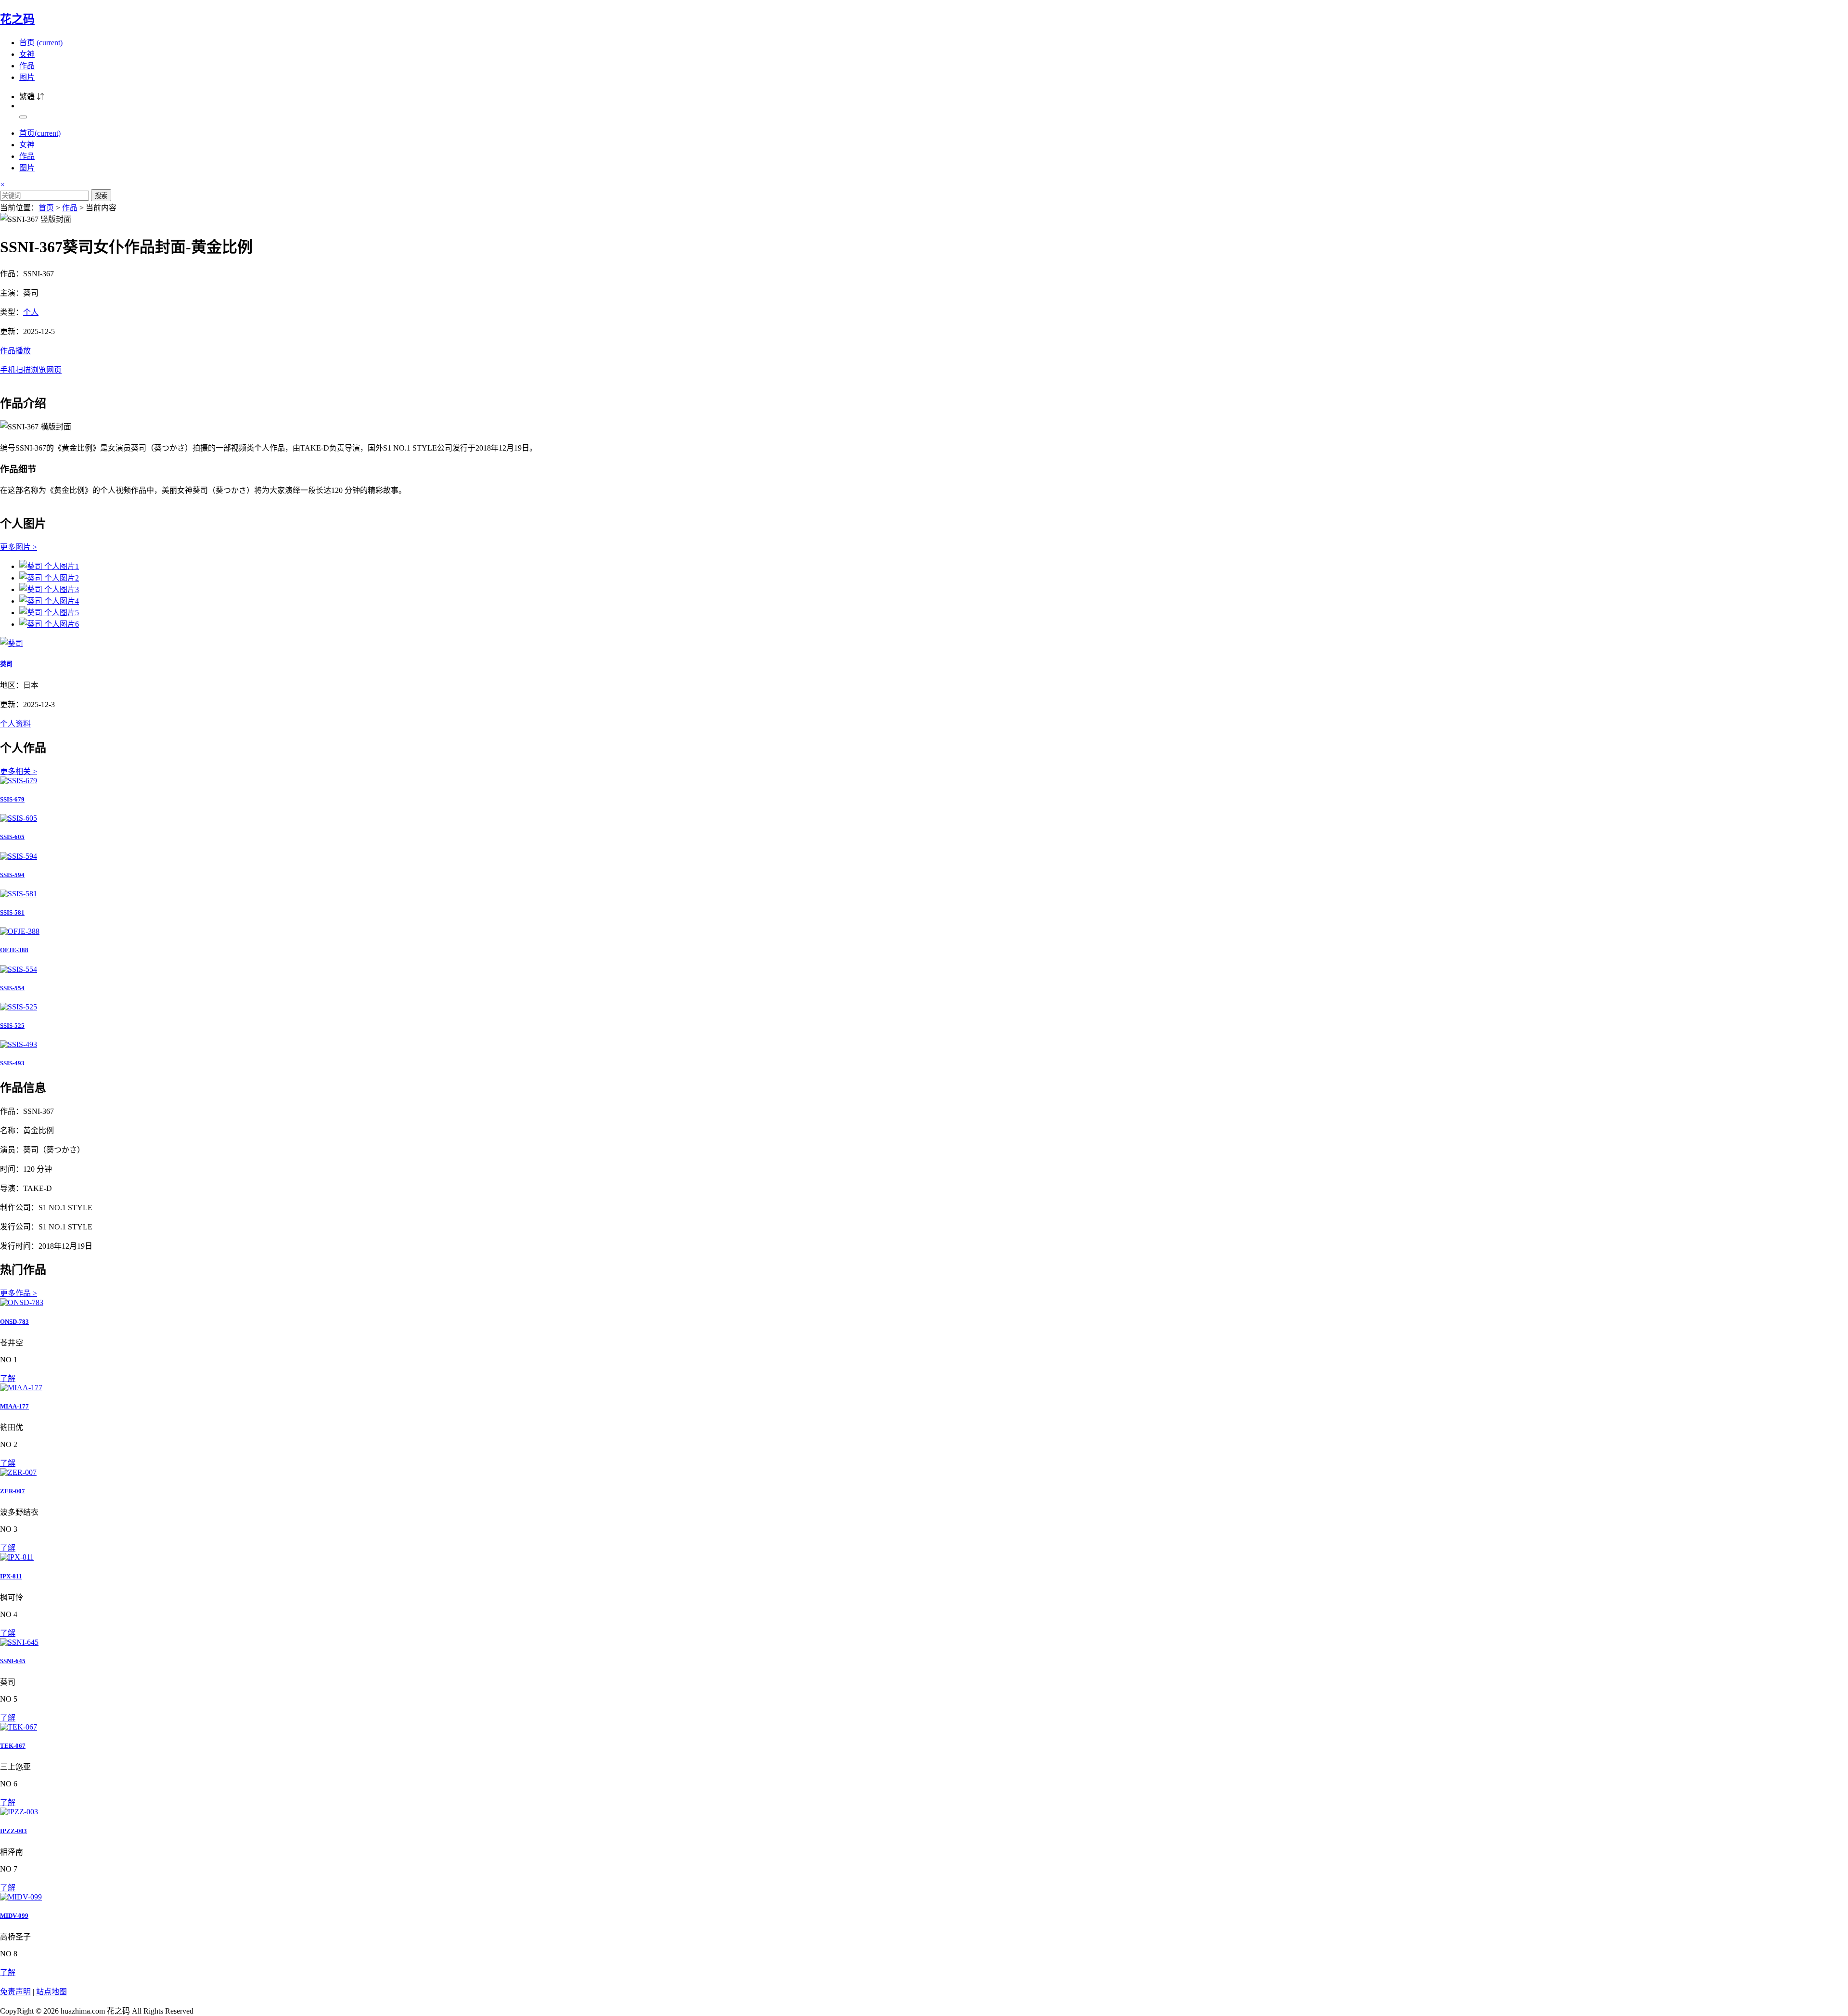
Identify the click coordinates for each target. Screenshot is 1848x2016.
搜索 (101, 196)
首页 (41, 43)
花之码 (17, 19)
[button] (924, 360)
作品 (27, 66)
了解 (8, 1378)
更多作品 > (19, 1293)
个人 (31, 312)
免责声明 (15, 1992)
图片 (27, 77)
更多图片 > (19, 547)
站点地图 (51, 1992)
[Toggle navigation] (23, 117)
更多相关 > (19, 771)
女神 (27, 54)
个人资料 (15, 724)
